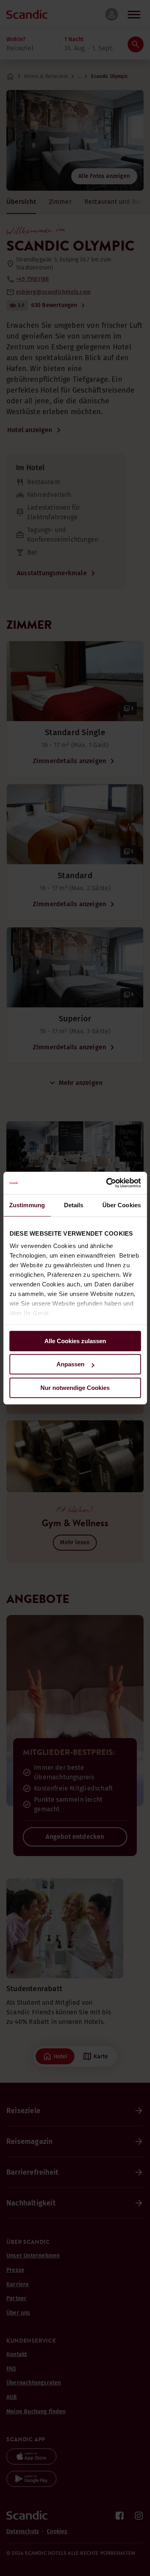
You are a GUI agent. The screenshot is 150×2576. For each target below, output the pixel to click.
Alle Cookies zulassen (75, 1341)
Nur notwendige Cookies (75, 1388)
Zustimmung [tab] (27, 1205)
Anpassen (70, 1364)
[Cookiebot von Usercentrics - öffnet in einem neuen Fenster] (107, 1183)
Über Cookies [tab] (122, 1205)
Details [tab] (74, 1205)
